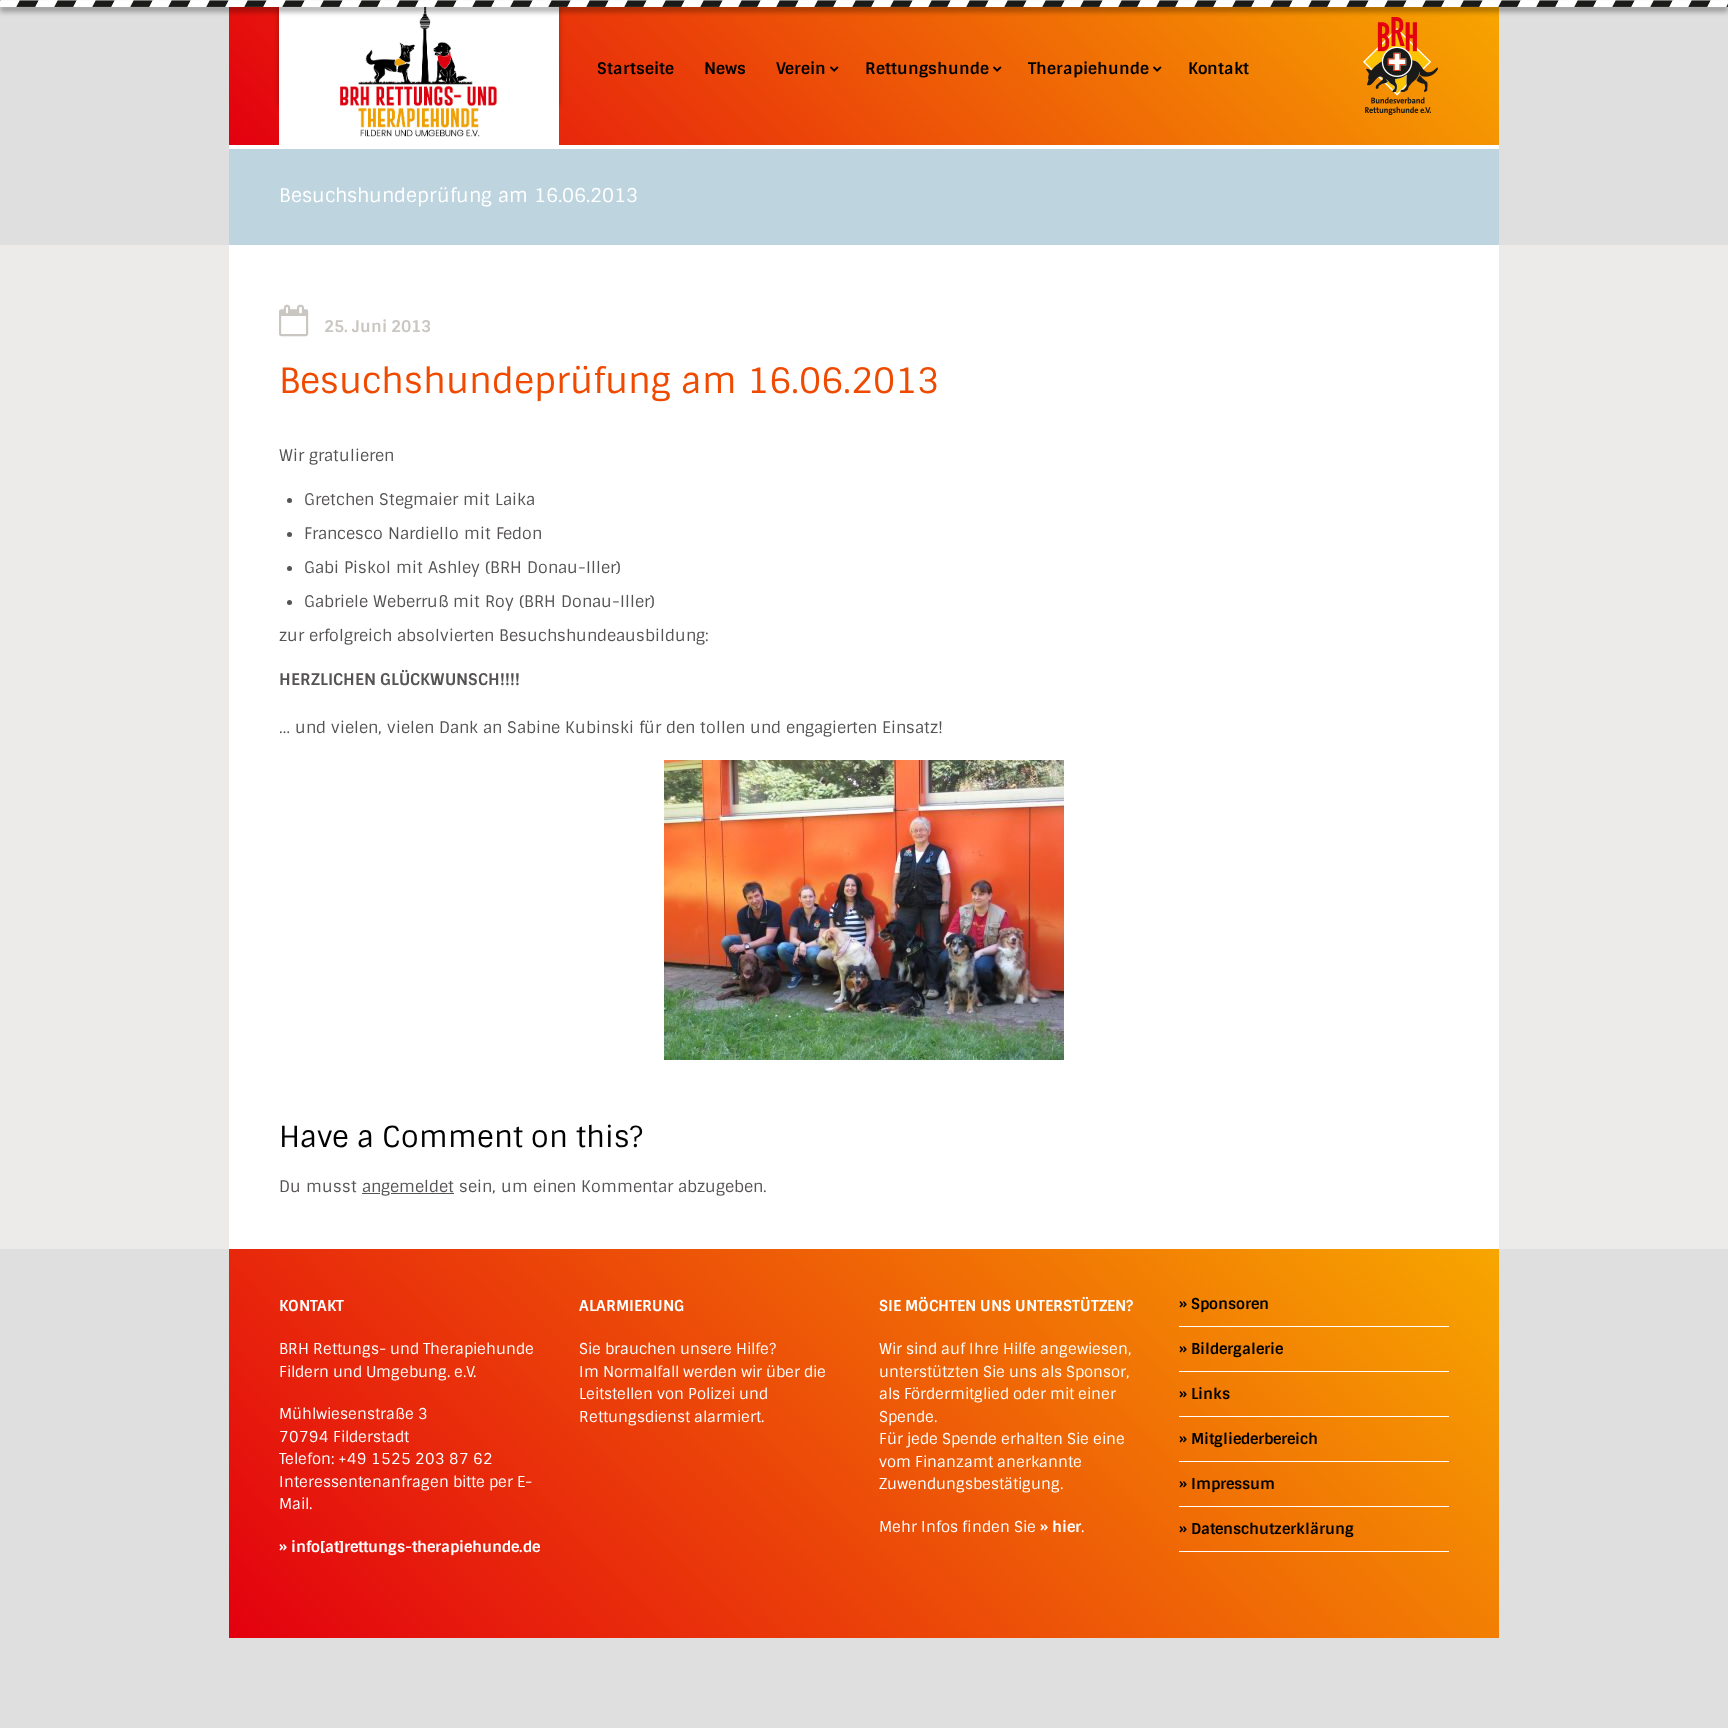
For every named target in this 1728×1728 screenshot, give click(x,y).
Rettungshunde (927, 69)
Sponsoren (1230, 1304)
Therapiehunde (1088, 69)
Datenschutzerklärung (1272, 1529)
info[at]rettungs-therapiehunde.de (415, 1547)
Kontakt (1218, 69)
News (725, 69)
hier (1066, 1527)
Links (1210, 1394)
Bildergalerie (1237, 1349)
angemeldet (408, 1186)
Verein (801, 69)
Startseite (635, 69)
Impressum (1233, 1484)
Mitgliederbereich (1254, 1439)
